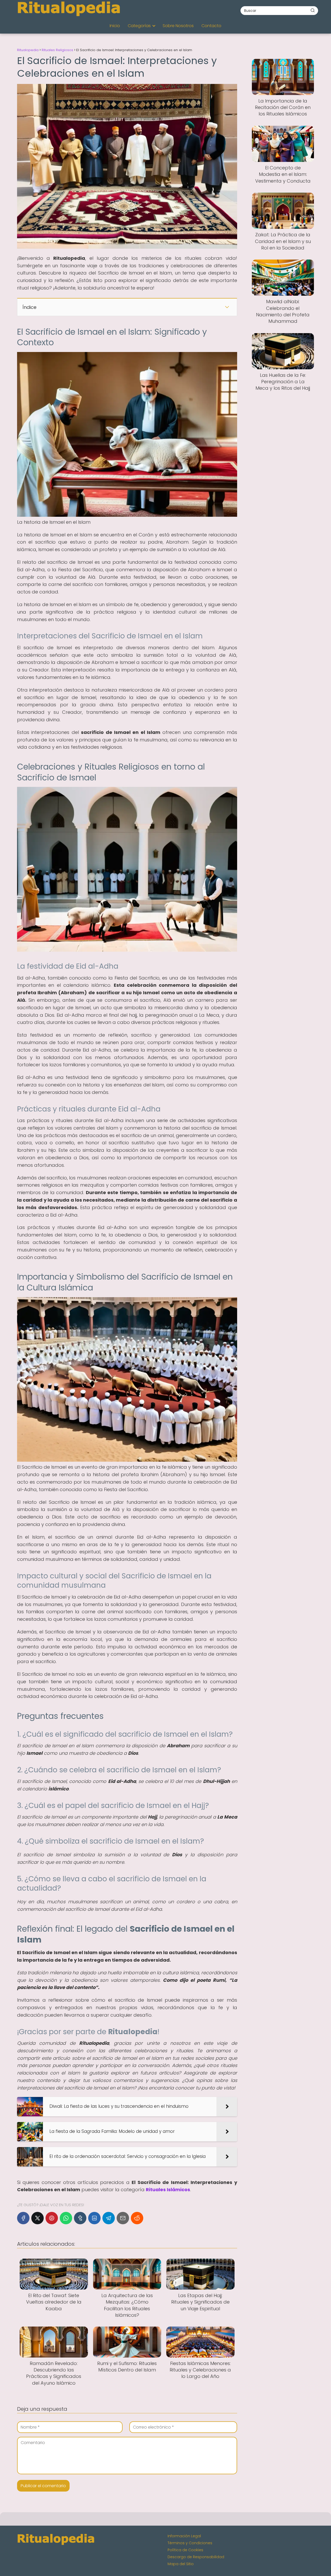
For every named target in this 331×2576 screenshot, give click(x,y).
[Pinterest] (52, 2218)
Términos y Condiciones (190, 2543)
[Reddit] (137, 2218)
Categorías (139, 26)
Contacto (211, 26)
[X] (37, 2218)
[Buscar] (313, 10)
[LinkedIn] (94, 2218)
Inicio (115, 26)
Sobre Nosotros (178, 26)
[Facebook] (23, 2218)
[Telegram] (109, 2218)
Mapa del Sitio (181, 2564)
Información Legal (184, 2536)
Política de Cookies (185, 2550)
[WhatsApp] (66, 2218)
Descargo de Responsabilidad (196, 2557)
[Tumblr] (80, 2218)
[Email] (123, 2218)
